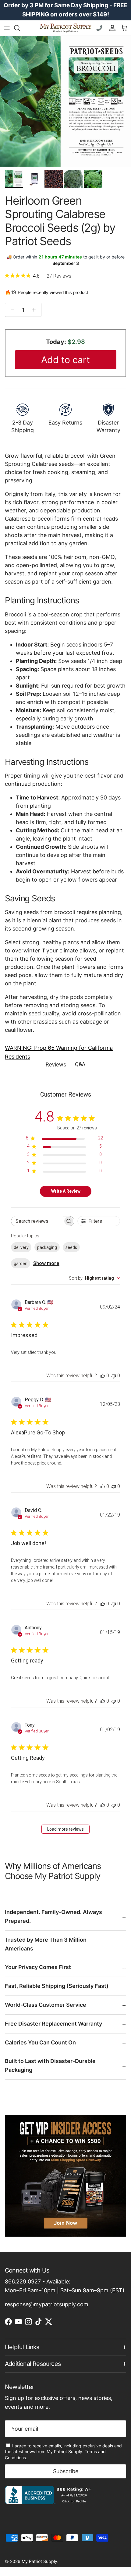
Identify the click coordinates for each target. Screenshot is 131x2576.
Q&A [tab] (80, 1064)
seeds (71, 1247)
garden (21, 1264)
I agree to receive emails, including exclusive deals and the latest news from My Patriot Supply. (63, 2452)
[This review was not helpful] (114, 1376)
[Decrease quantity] (11, 310)
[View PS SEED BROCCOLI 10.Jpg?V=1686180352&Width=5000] (54, 179)
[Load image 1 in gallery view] (65, 101)
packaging (47, 1247)
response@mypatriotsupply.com (47, 2304)
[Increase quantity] (35, 310)
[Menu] (7, 28)
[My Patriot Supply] (65, 28)
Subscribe (66, 2471)
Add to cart (65, 360)
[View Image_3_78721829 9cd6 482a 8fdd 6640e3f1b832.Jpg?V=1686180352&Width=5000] (93, 179)
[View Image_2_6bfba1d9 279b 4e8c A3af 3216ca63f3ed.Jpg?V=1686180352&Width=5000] (73, 179)
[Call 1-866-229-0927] (100, 28)
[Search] (20, 28)
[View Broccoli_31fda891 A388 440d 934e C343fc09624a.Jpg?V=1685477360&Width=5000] (14, 179)
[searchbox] (37, 1221)
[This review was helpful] (103, 1376)
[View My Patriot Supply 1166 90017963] (50, 2502)
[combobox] (94, 1278)
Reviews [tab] (56, 1064)
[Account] (111, 28)
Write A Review (66, 1191)
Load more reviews (65, 1829)
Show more (46, 1263)
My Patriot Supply (39, 2561)
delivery (21, 1247)
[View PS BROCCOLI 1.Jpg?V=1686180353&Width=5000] (34, 179)
